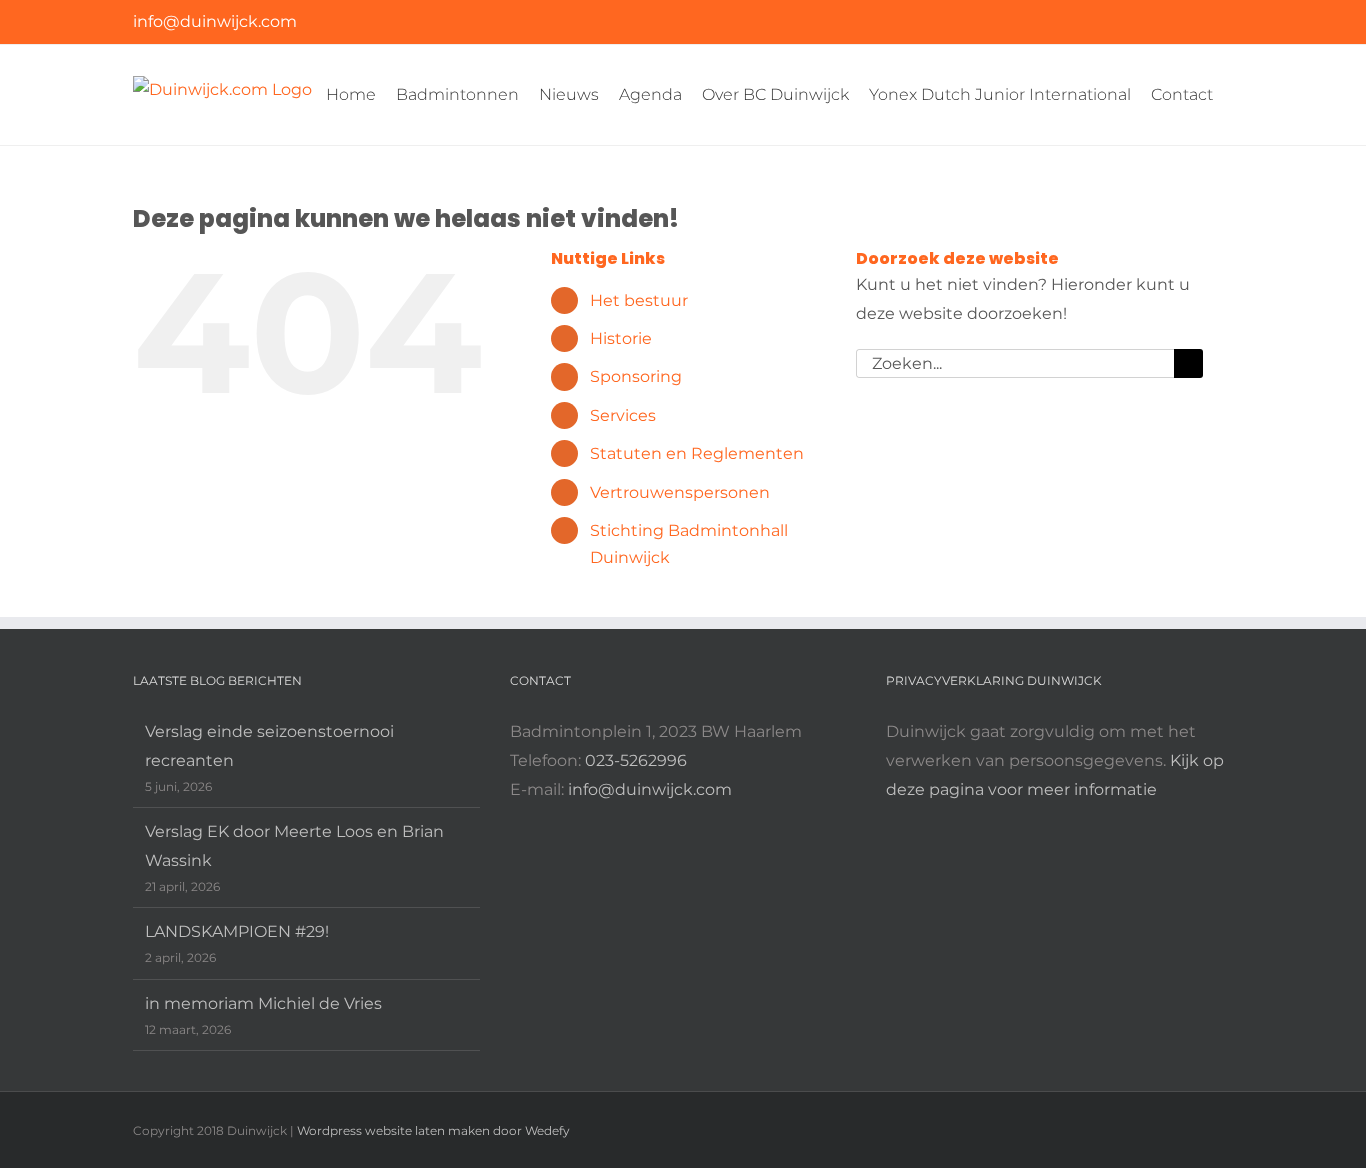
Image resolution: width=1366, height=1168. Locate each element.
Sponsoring (636, 376)
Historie (621, 338)
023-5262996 (636, 760)
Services (623, 415)
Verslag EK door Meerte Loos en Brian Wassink (294, 846)
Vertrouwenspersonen (680, 492)
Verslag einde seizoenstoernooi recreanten (269, 746)
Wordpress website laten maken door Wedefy (433, 1130)
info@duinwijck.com (215, 21)
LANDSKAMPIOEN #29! (237, 931)
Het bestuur (639, 300)
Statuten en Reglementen (697, 453)
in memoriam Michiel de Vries (263, 1003)
